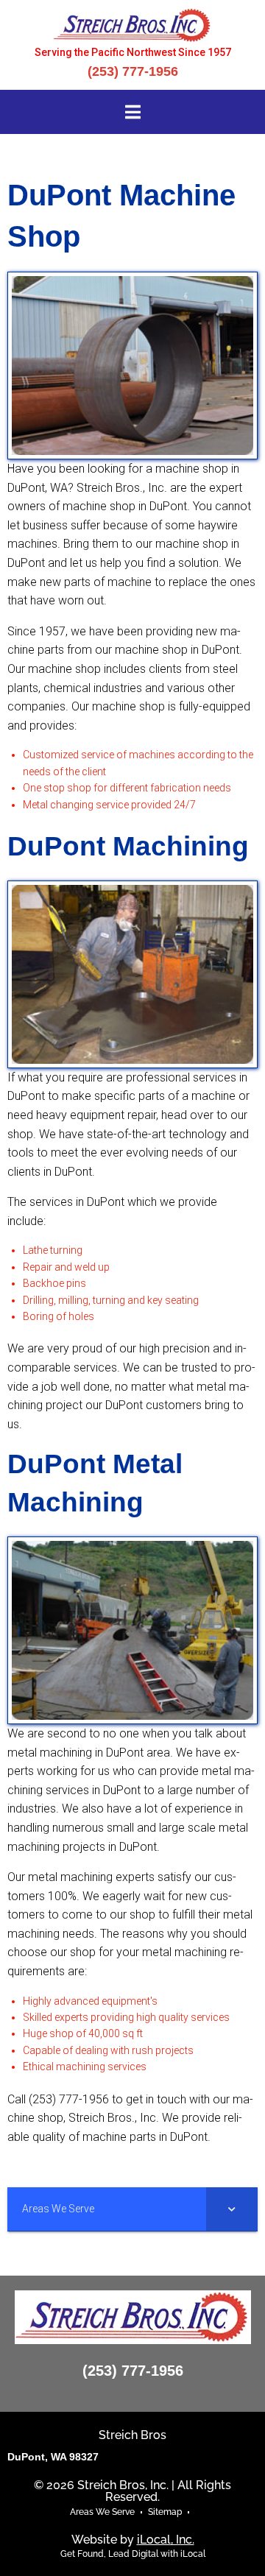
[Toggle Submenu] (232, 2209)
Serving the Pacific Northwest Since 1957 (133, 52)
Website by (133, 2540)
